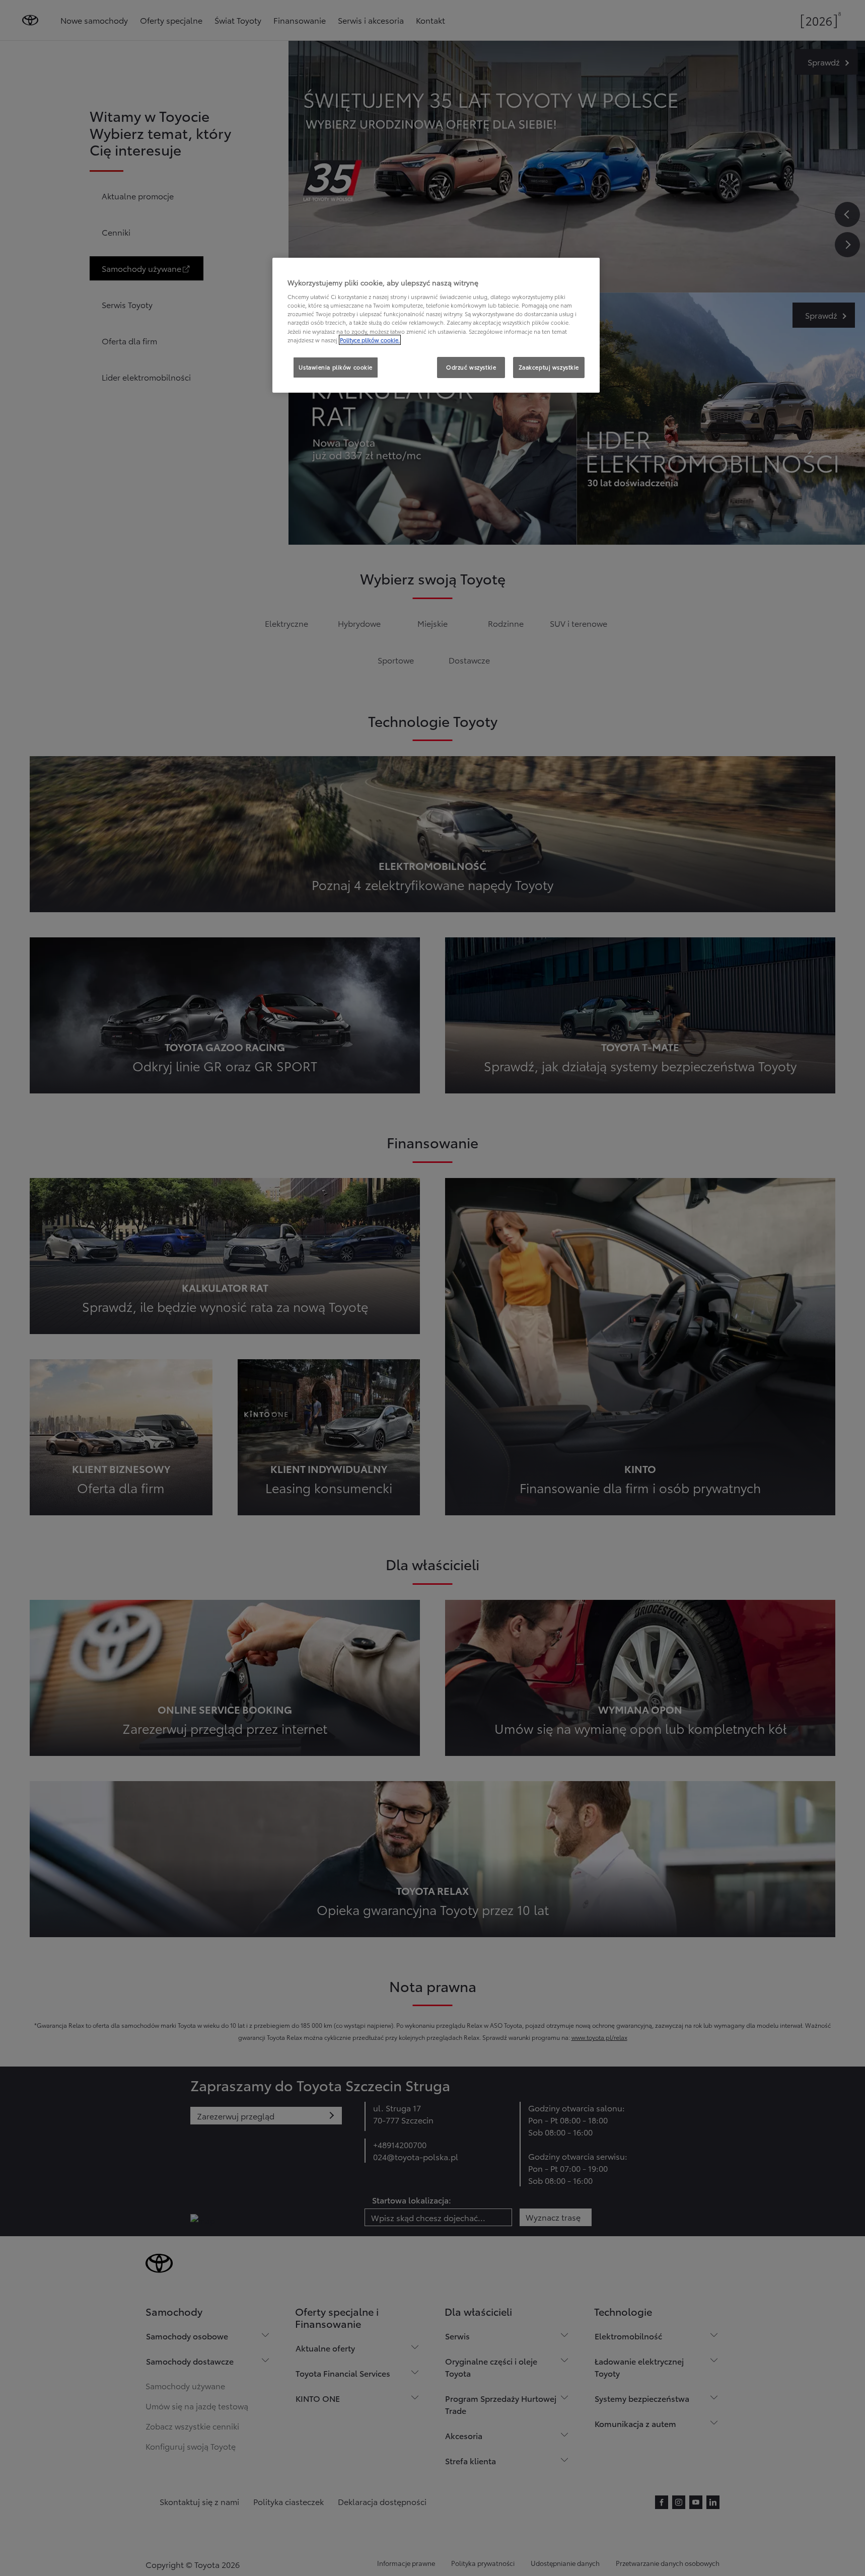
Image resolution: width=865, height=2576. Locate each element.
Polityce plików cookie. (370, 340)
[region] (436, 325)
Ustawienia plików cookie (336, 367)
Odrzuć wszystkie (471, 367)
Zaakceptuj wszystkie (549, 367)
